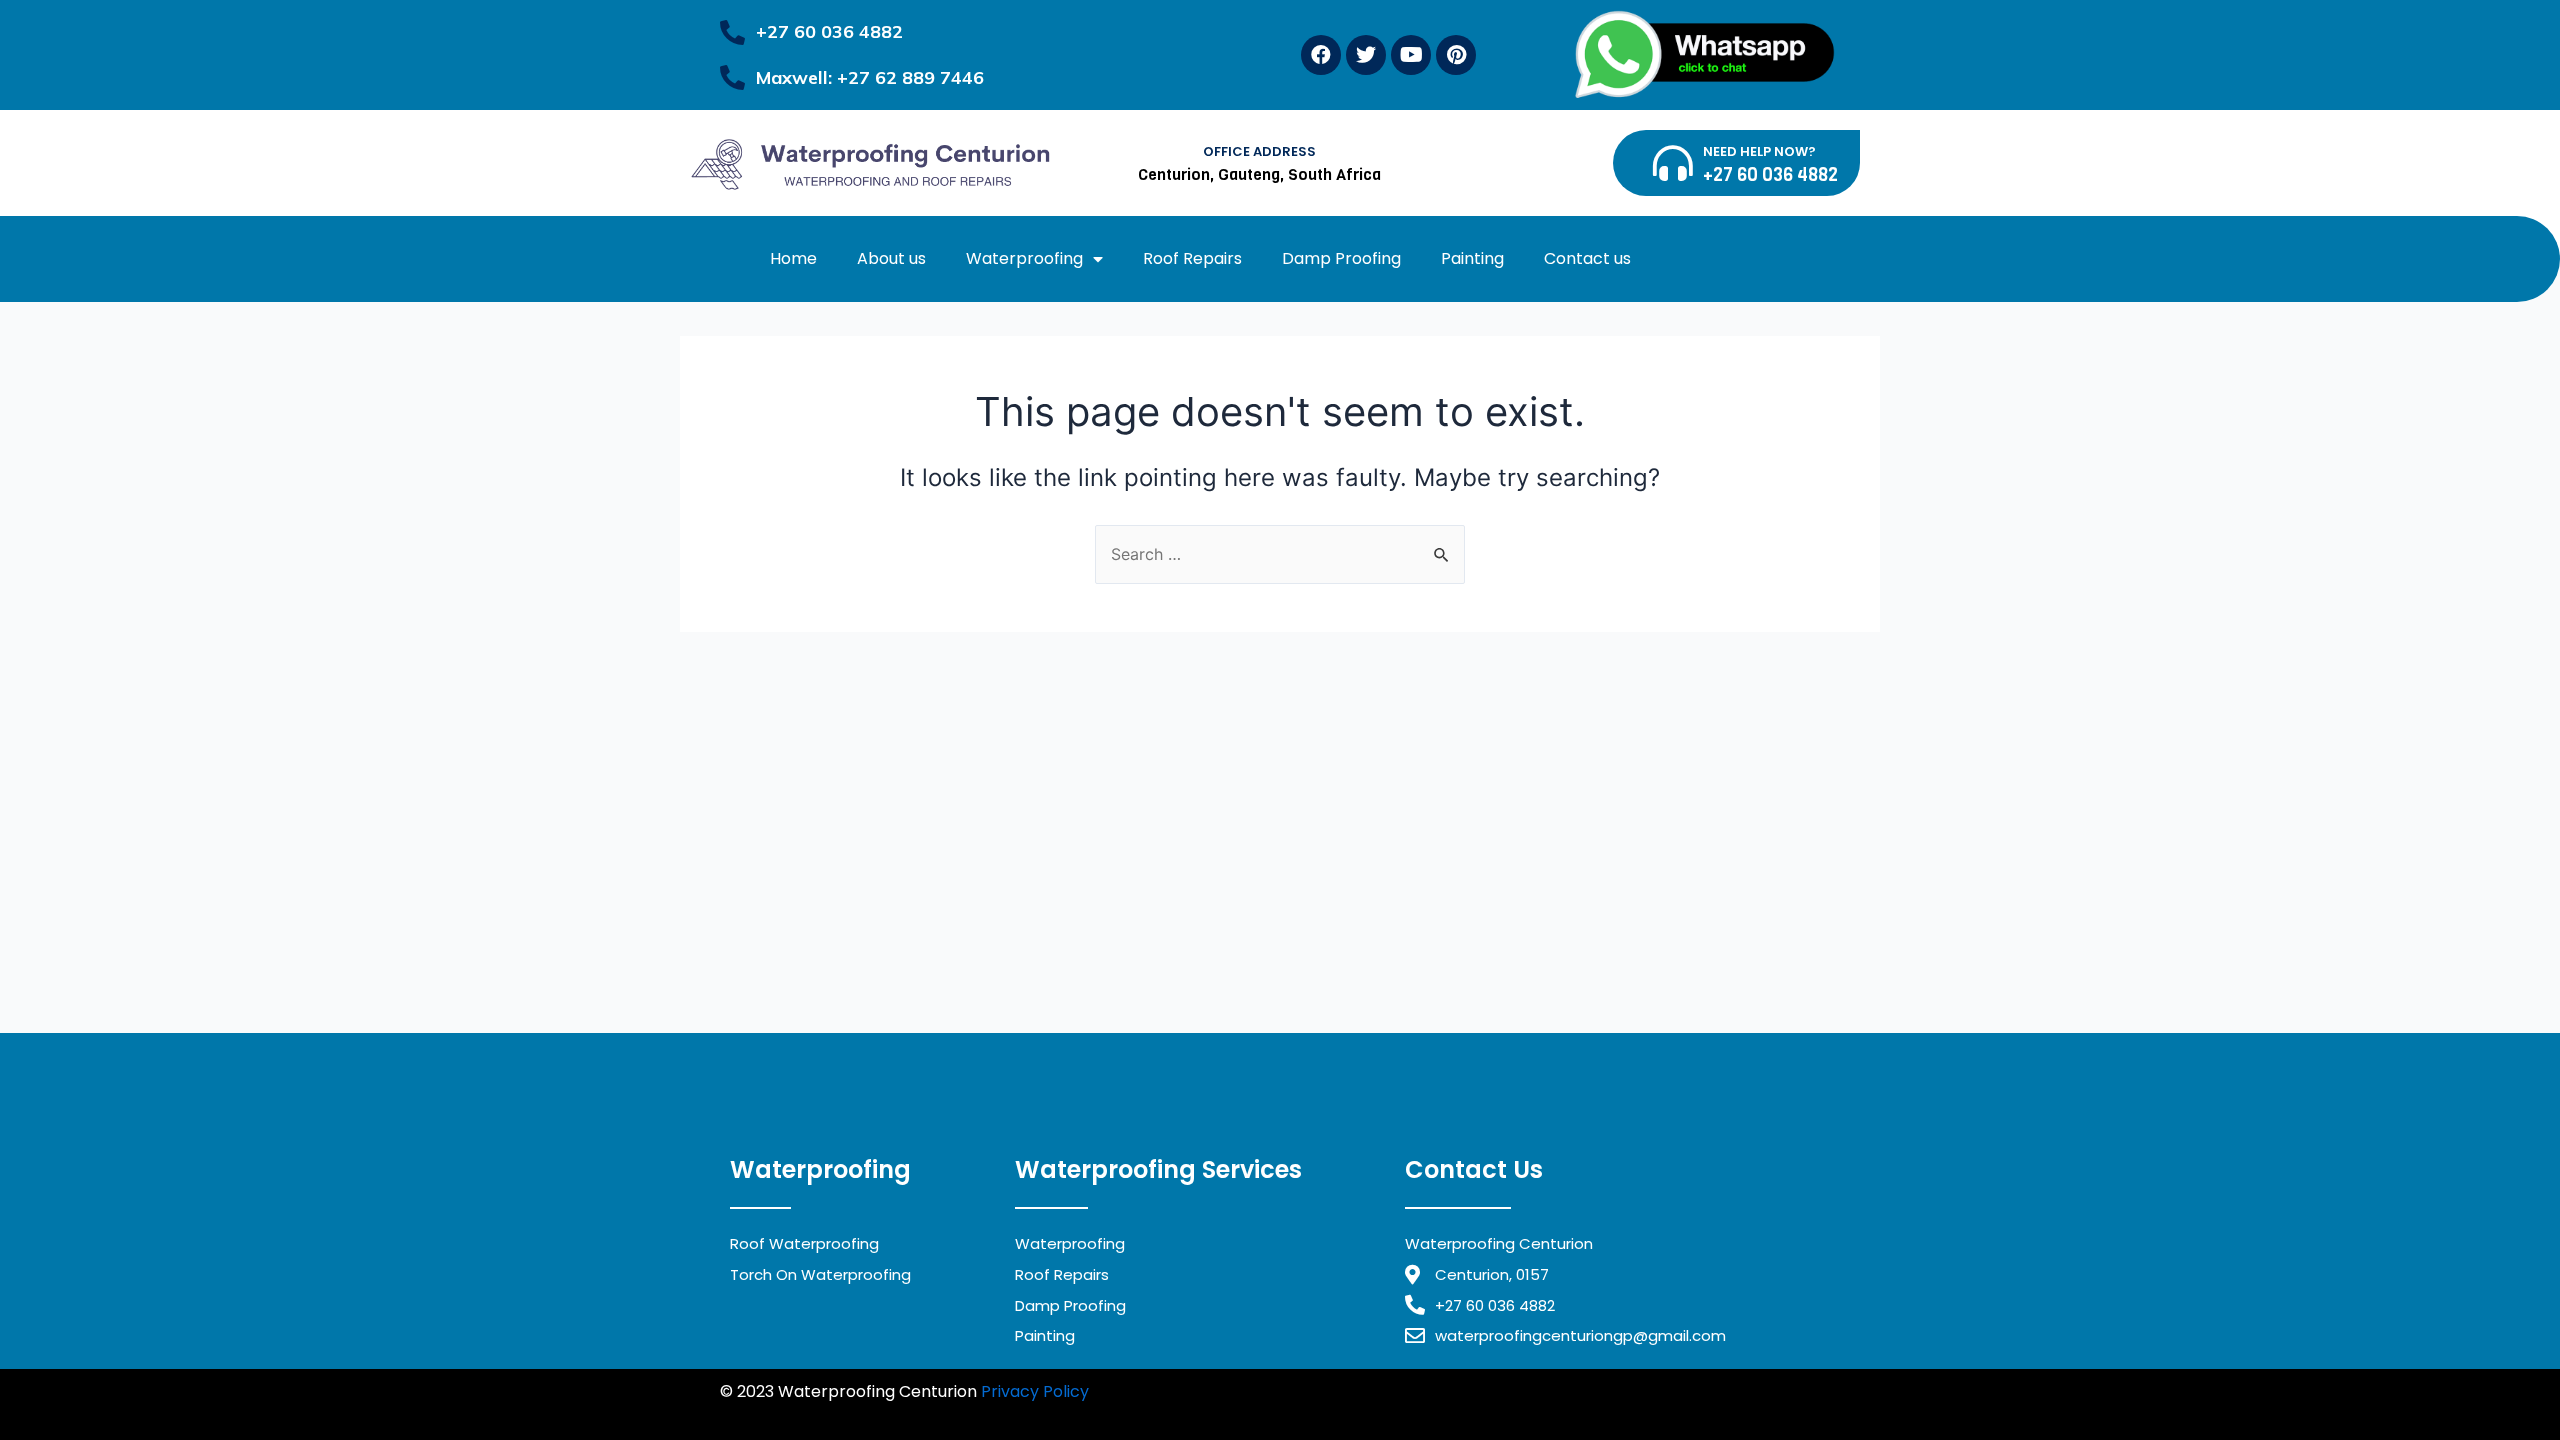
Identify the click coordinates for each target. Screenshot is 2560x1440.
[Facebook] (1321, 55)
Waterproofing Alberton (891, 1416)
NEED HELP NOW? (1759, 151)
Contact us (1587, 258)
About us (891, 258)
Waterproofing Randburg (1381, 1391)
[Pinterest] (1456, 55)
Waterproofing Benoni (1571, 1391)
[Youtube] (1411, 55)
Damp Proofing (1341, 258)
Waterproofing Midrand (1187, 1391)
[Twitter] (1366, 55)
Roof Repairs (1192, 258)
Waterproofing (1024, 258)
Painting (1472, 258)
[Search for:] (1280, 554)
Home (793, 258)
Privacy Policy (1035, 1391)
